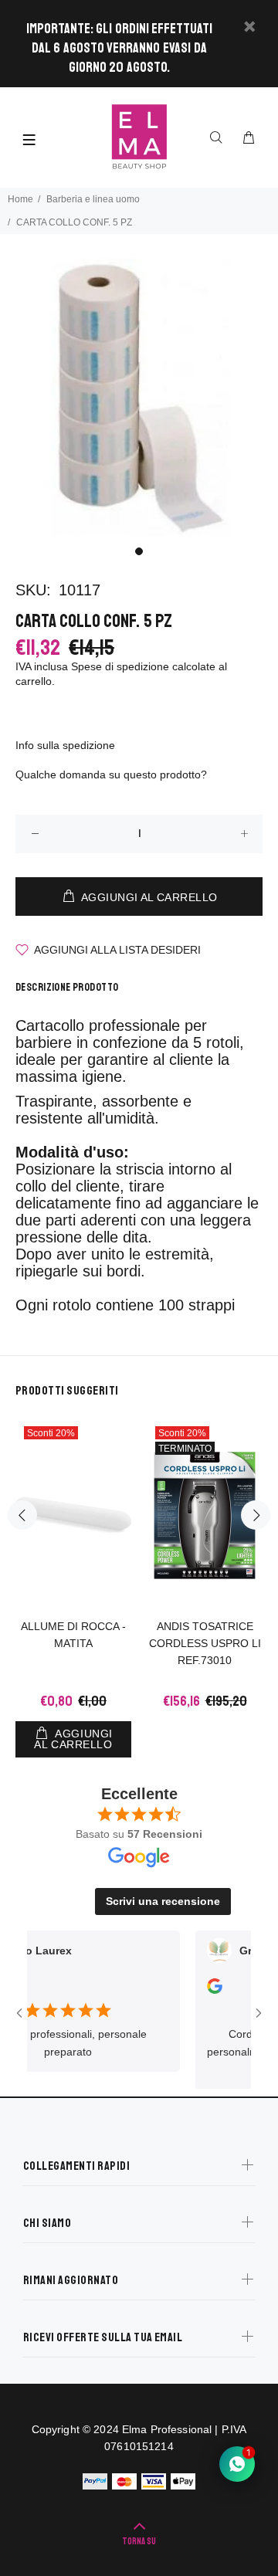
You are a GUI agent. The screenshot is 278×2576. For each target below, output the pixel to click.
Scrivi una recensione (163, 1901)
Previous (22, 1515)
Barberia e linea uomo (93, 199)
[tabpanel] (139, 398)
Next (256, 1515)
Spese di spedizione (120, 666)
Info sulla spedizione (65, 745)
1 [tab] (139, 551)
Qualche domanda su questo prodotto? (111, 774)
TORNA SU (139, 2542)
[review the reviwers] (199, 1990)
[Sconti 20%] (73, 1515)
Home (20, 199)
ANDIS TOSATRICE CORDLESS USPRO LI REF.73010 (205, 1643)
